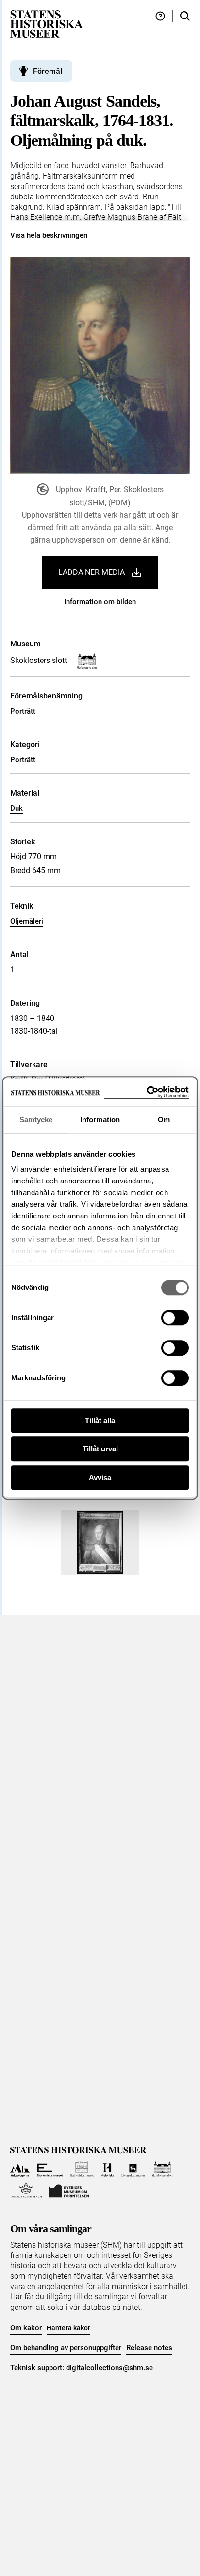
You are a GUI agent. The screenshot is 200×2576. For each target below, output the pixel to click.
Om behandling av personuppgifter (66, 2348)
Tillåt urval (100, 1449)
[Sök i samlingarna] (185, 16)
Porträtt (23, 711)
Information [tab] (100, 1119)
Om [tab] (164, 1119)
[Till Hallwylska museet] (82, 2169)
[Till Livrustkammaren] (133, 2169)
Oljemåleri (27, 921)
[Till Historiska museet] (108, 2169)
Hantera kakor (68, 2328)
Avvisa (100, 1477)
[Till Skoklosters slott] (162, 2169)
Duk (17, 808)
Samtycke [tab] (36, 1119)
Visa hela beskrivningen (49, 235)
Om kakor (26, 2328)
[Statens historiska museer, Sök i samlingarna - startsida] (47, 24)
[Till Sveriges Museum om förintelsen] (69, 2190)
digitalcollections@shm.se (109, 2368)
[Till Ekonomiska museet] (50, 2169)
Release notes (149, 2348)
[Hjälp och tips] (160, 16)
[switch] (175, 1318)
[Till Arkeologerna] (20, 2169)
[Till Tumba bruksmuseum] (26, 2190)
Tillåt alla (100, 1421)
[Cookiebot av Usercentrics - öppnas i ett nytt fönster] (146, 1092)
